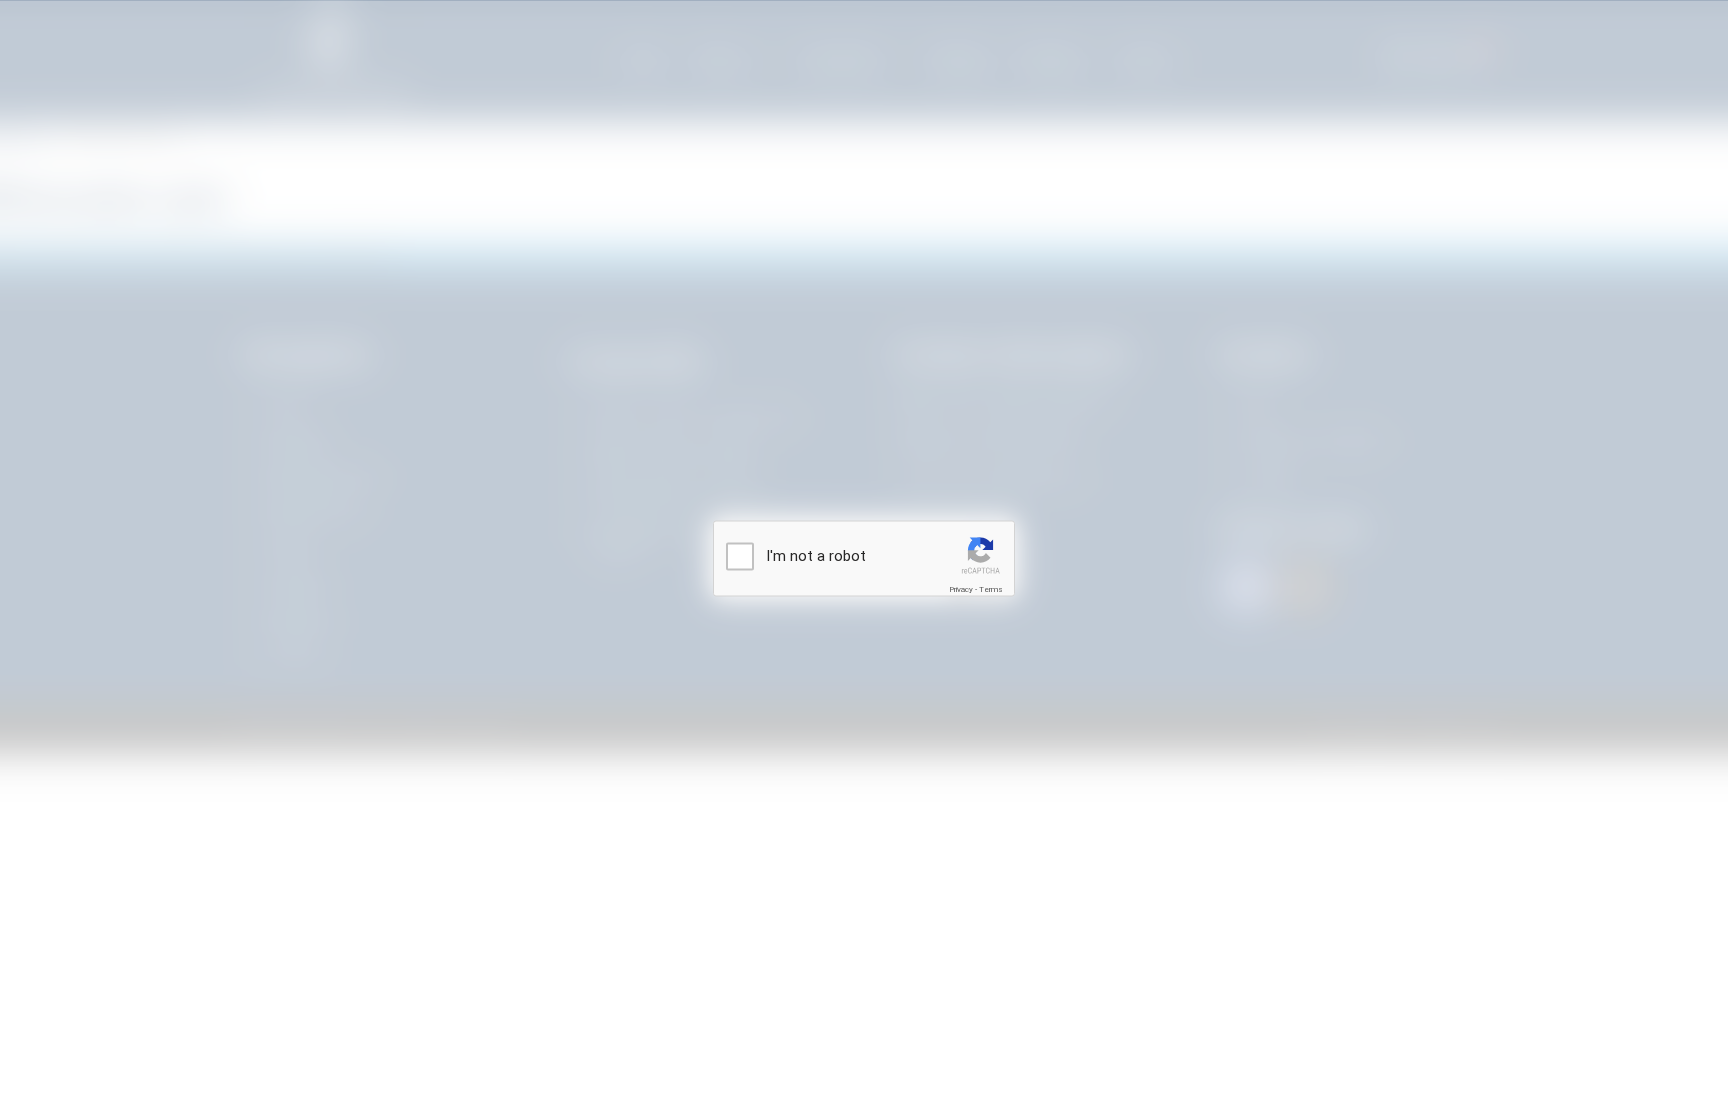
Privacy (961, 589)
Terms (991, 589)
